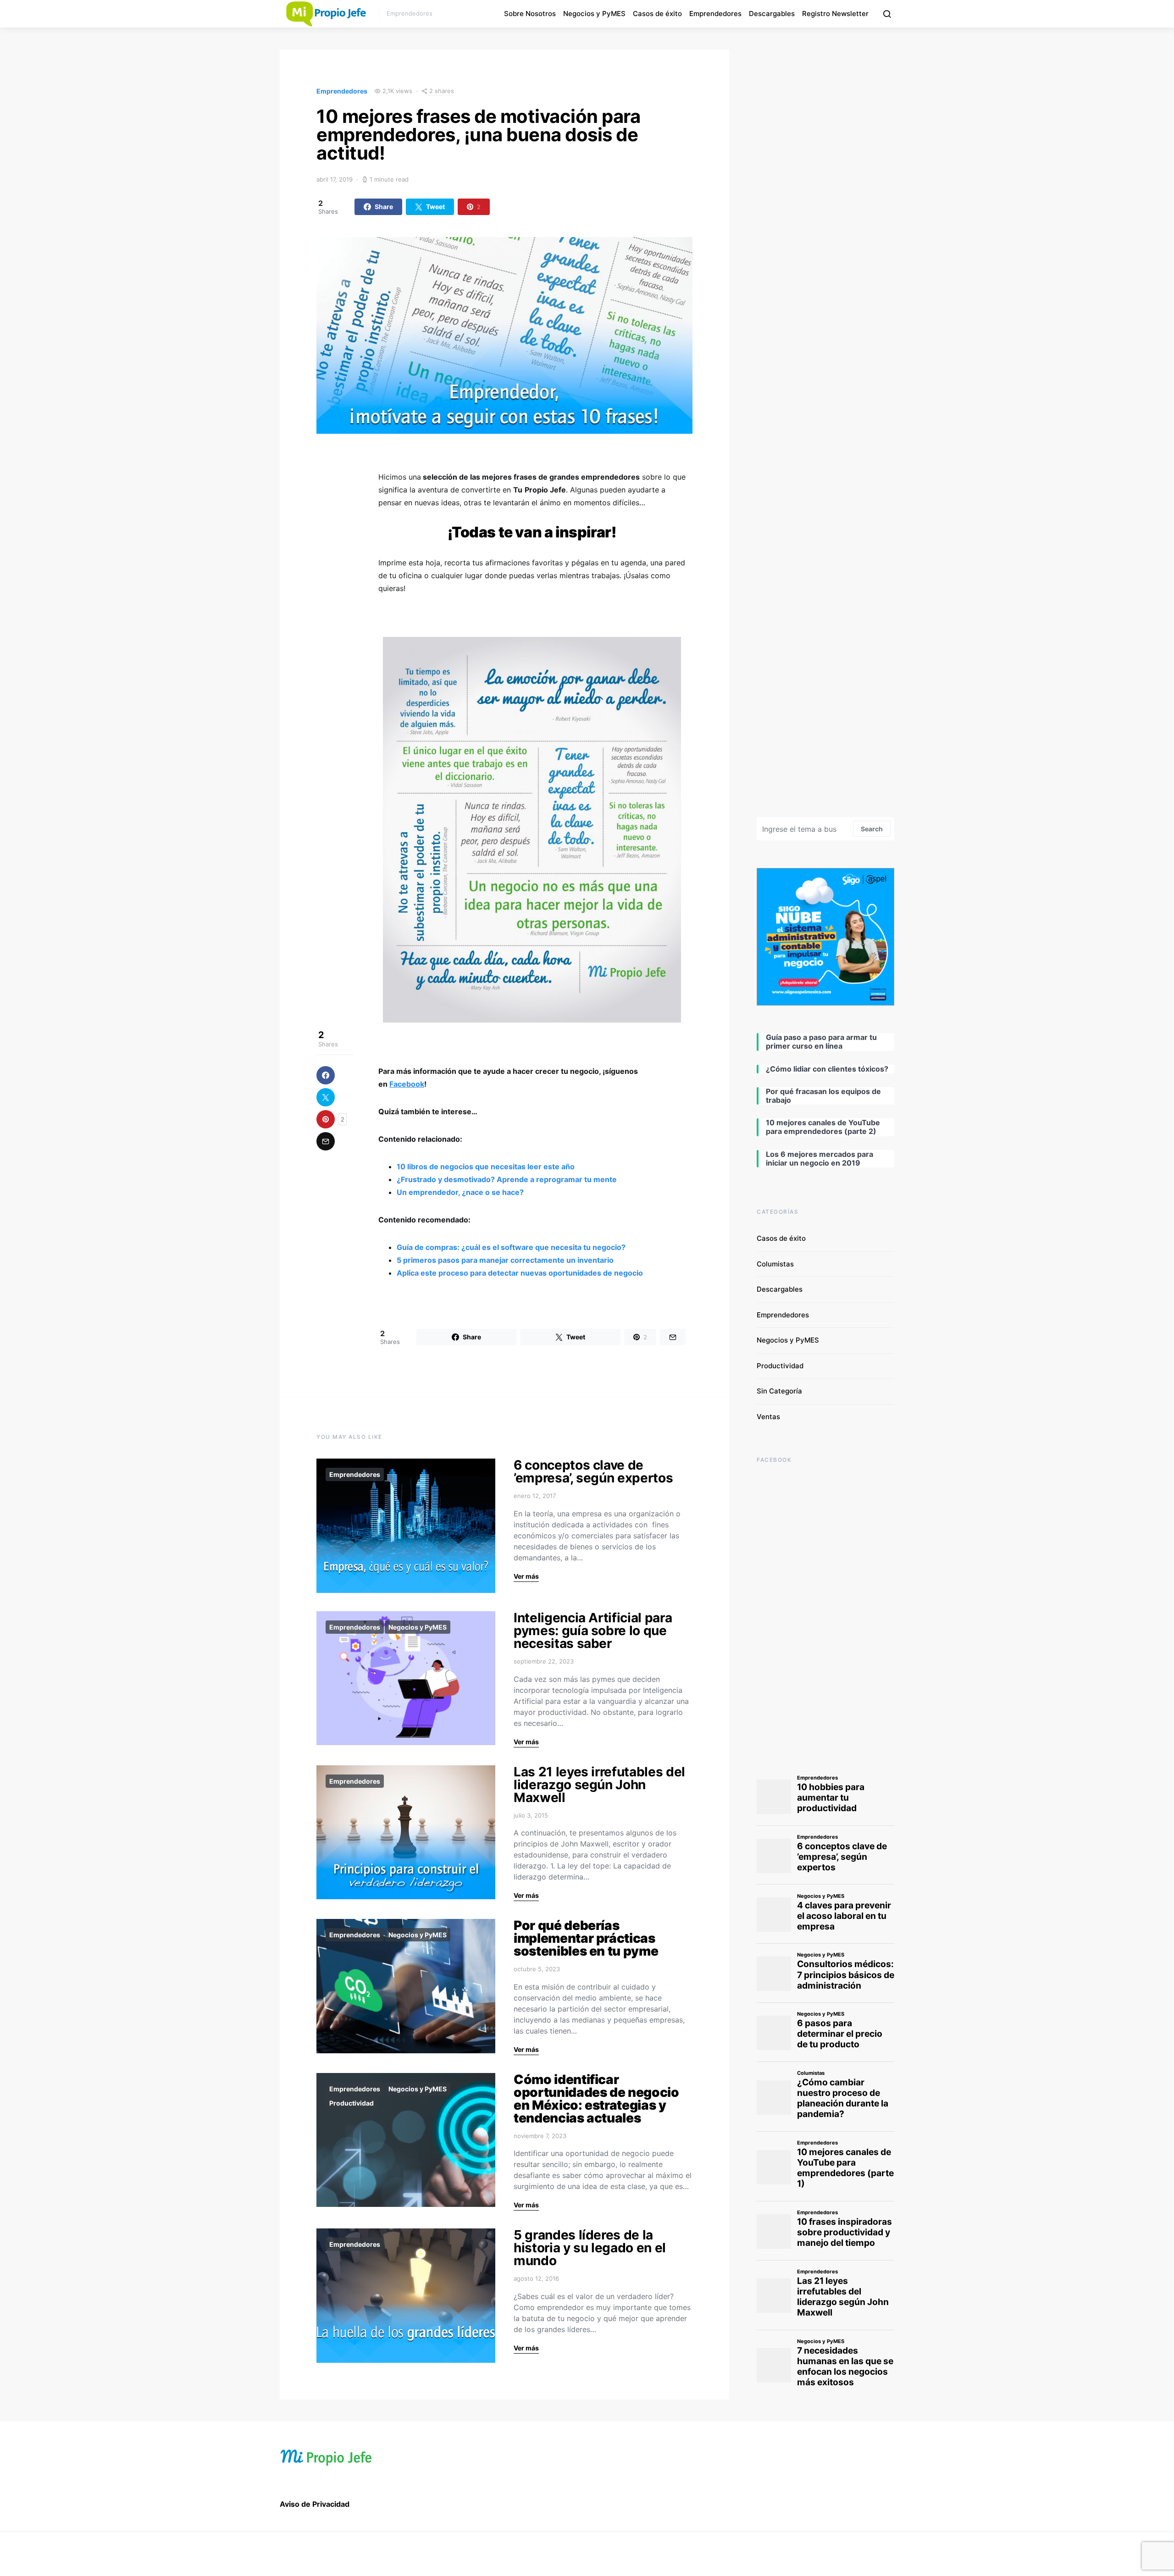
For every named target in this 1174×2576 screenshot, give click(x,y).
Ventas (768, 1417)
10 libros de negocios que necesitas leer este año (486, 1166)
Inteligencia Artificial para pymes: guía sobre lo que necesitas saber (593, 1631)
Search (872, 829)
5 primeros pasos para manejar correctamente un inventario (505, 1260)
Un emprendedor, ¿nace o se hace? (460, 1192)
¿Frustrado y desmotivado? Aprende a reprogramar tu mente (507, 1179)
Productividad (352, 2103)
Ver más (526, 1576)
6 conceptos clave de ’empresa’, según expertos (593, 1471)
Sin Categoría (779, 1391)
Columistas (775, 1264)
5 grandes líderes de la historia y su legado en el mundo (590, 2248)
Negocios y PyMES (594, 14)
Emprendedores (715, 14)
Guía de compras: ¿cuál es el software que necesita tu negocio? (511, 1247)
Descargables (772, 14)
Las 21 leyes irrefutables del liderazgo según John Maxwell (599, 1785)
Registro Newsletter (835, 14)
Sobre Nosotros (530, 14)
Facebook (407, 1084)
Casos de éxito (657, 14)
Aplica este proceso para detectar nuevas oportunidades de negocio (520, 1273)
